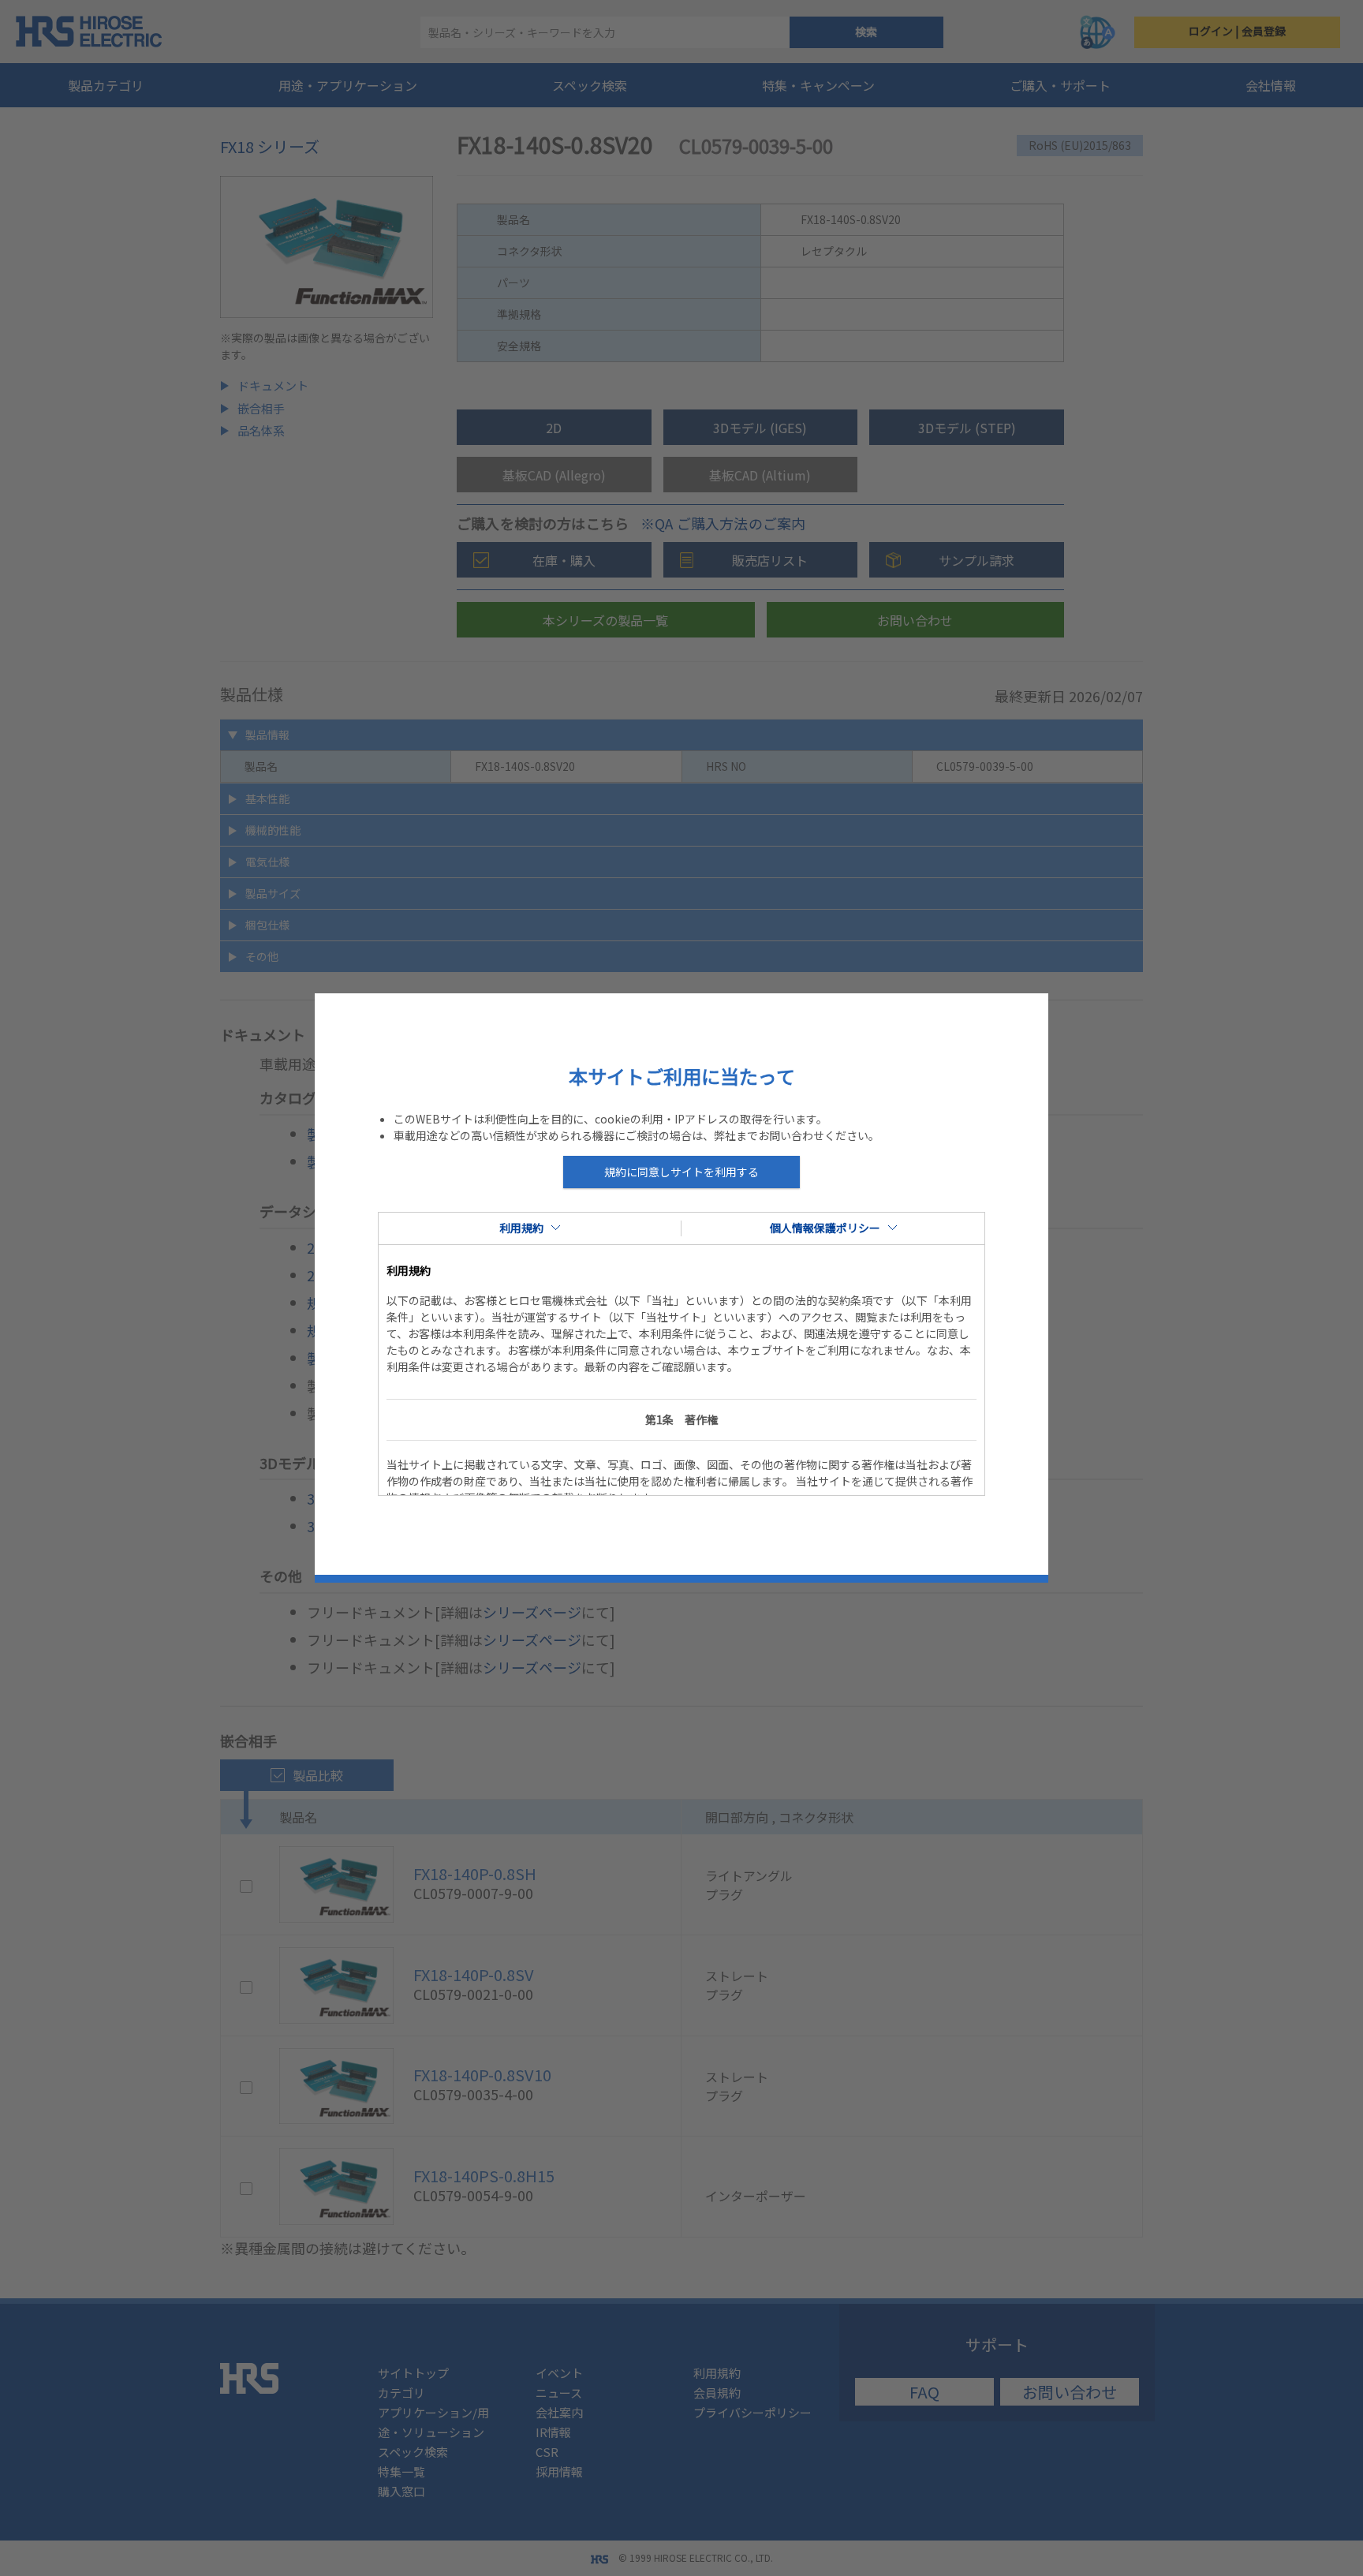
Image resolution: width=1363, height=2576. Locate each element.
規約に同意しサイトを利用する (681, 1172)
